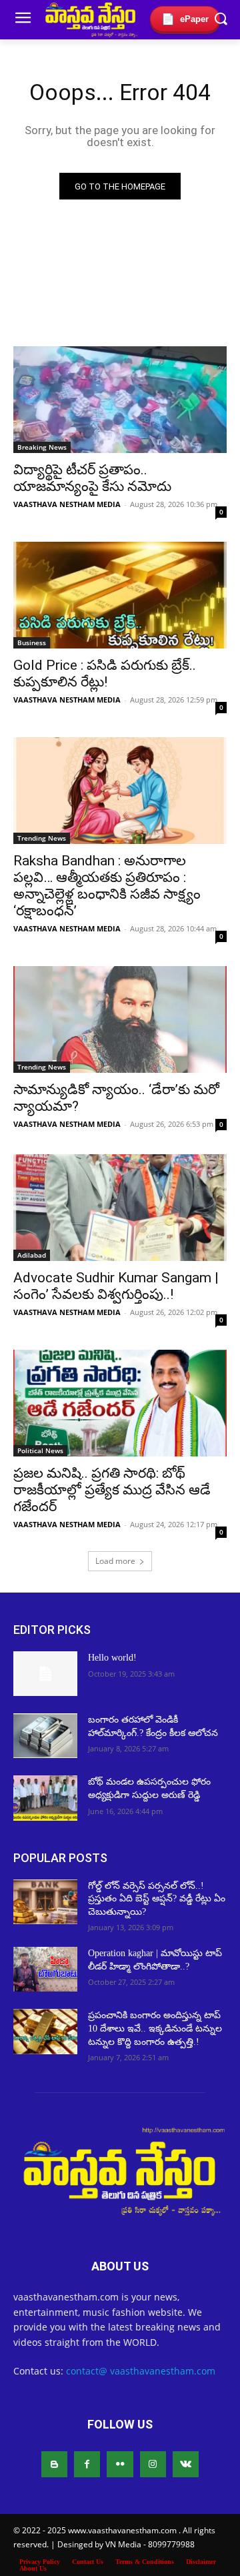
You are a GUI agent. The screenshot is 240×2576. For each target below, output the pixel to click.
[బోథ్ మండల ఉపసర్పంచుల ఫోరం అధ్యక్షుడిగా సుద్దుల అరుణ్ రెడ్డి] (45, 1798)
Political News (40, 1450)
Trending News (42, 838)
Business (32, 642)
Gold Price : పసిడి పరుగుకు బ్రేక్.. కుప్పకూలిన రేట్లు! (105, 674)
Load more (115, 1561)
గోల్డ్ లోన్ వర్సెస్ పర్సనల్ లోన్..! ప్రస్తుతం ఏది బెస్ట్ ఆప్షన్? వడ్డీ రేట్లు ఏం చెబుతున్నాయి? (157, 1899)
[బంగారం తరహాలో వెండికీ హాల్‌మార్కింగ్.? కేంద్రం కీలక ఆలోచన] (45, 1736)
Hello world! (112, 1658)
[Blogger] (54, 2464)
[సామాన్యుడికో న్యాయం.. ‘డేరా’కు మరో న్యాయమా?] (120, 1019)
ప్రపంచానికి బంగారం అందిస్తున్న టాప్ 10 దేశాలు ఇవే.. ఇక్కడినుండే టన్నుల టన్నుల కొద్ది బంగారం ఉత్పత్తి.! (155, 2028)
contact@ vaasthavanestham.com (141, 2371)
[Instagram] (153, 2464)
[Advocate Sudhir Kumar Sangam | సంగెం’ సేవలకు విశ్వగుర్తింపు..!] (120, 1208)
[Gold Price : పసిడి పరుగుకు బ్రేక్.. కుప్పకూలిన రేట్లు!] (120, 595)
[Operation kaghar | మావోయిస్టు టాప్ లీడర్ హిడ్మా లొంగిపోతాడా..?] (45, 1969)
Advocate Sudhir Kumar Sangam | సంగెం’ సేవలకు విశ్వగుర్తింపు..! (116, 1286)
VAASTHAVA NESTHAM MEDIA (67, 504)
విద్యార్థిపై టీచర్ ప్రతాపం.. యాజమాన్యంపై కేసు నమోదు (92, 478)
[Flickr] (120, 2464)
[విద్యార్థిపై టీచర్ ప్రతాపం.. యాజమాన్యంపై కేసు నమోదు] (120, 400)
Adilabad (32, 1255)
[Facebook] (87, 2464)
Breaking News (42, 447)
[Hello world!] (45, 1674)
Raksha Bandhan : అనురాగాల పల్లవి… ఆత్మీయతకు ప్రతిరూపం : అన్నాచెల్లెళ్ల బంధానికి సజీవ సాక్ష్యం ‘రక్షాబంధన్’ (107, 886)
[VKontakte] (186, 2464)
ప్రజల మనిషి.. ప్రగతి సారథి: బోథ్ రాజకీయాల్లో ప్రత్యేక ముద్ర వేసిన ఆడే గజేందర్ (112, 1490)
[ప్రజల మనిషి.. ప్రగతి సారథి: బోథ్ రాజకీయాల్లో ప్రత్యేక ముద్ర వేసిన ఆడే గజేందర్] (120, 1403)
